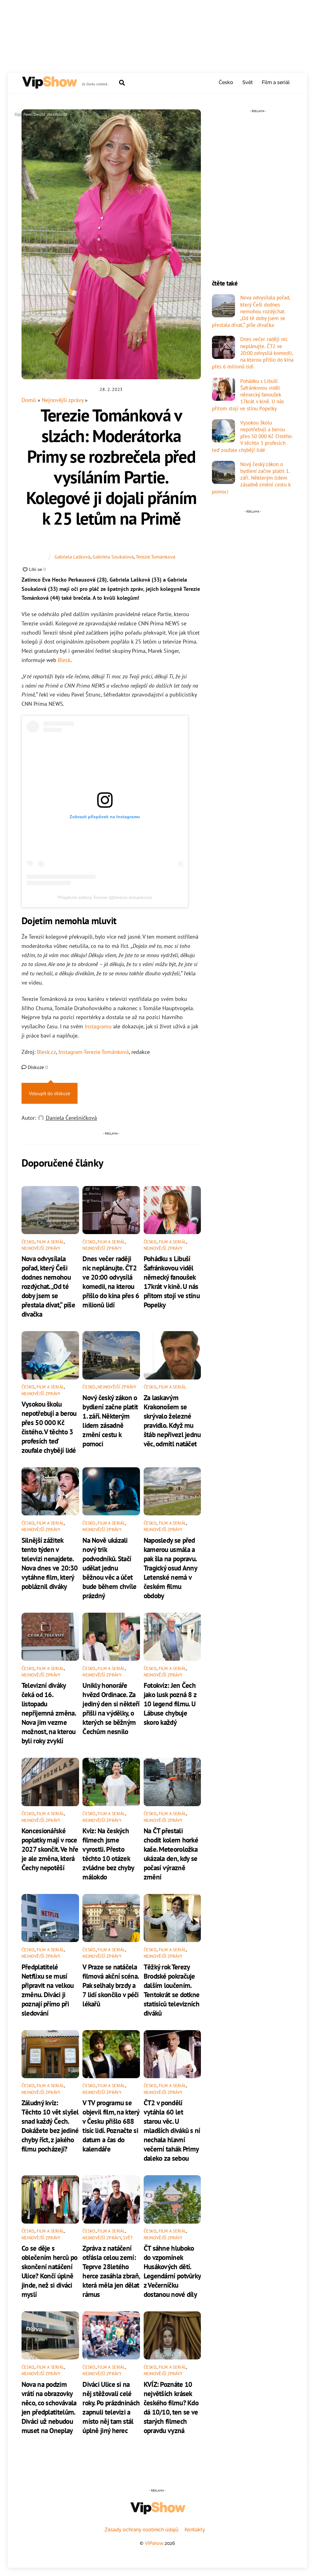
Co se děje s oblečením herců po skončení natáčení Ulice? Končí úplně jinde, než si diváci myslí (49, 2271)
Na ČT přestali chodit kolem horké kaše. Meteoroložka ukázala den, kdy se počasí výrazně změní (171, 1854)
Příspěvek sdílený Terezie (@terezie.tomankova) (105, 897)
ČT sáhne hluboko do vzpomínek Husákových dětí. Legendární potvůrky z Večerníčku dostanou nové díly (172, 2271)
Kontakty (195, 2530)
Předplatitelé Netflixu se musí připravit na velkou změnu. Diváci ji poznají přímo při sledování (48, 1990)
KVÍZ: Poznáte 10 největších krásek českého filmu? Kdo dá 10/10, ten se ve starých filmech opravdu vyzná (171, 2407)
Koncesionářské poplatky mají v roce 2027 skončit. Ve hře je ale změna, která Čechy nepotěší (50, 1849)
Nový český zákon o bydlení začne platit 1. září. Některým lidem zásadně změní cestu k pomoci (110, 1420)
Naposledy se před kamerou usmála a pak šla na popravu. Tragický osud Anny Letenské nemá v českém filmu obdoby (170, 1568)
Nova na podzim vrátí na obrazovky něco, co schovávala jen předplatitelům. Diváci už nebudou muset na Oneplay (49, 2407)
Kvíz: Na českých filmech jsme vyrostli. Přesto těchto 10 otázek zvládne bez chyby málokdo (108, 1854)
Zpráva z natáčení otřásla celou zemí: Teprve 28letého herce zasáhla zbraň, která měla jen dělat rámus (111, 2271)
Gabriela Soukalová (113, 557)
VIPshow (154, 2543)
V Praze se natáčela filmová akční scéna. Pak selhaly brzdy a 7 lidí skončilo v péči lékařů (111, 1985)
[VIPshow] (49, 86)
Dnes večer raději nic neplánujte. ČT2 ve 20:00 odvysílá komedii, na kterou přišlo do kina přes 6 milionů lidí (111, 1282)
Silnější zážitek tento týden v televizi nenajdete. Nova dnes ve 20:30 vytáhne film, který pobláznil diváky (50, 1563)
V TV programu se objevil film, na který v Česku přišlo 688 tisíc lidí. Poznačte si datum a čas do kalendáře (111, 2126)
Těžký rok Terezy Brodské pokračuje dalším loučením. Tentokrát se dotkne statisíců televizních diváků (172, 1990)
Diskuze (37, 1067)
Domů (29, 400)
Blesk (64, 660)
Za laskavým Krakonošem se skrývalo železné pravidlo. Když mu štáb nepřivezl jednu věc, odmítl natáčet (172, 1420)
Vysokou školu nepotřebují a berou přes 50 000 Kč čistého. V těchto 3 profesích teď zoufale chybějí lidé (49, 1427)
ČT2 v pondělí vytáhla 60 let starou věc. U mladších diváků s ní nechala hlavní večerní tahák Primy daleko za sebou (172, 2130)
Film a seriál (276, 82)
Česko (226, 82)
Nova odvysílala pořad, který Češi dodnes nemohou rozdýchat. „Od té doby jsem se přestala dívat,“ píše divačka (48, 1286)
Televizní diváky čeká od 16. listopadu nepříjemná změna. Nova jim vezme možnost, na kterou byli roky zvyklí (49, 1713)
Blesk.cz (46, 1052)
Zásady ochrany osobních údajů (142, 2530)
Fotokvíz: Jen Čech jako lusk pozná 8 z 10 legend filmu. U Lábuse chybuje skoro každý (170, 1704)
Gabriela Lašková (72, 557)
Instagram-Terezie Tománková (94, 1052)
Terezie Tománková (156, 557)
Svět (248, 82)
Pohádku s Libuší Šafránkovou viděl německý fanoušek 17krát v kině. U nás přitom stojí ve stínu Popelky (172, 1282)
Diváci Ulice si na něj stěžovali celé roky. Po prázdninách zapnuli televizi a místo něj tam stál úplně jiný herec (111, 2407)
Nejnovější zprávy (63, 400)
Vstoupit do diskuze (50, 1093)
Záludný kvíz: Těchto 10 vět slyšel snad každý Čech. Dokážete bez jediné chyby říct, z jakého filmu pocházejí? (50, 2126)
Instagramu (99, 1026)
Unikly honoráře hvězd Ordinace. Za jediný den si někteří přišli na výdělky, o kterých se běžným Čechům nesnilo (111, 1708)
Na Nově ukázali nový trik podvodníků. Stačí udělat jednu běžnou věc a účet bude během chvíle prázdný (109, 1568)
